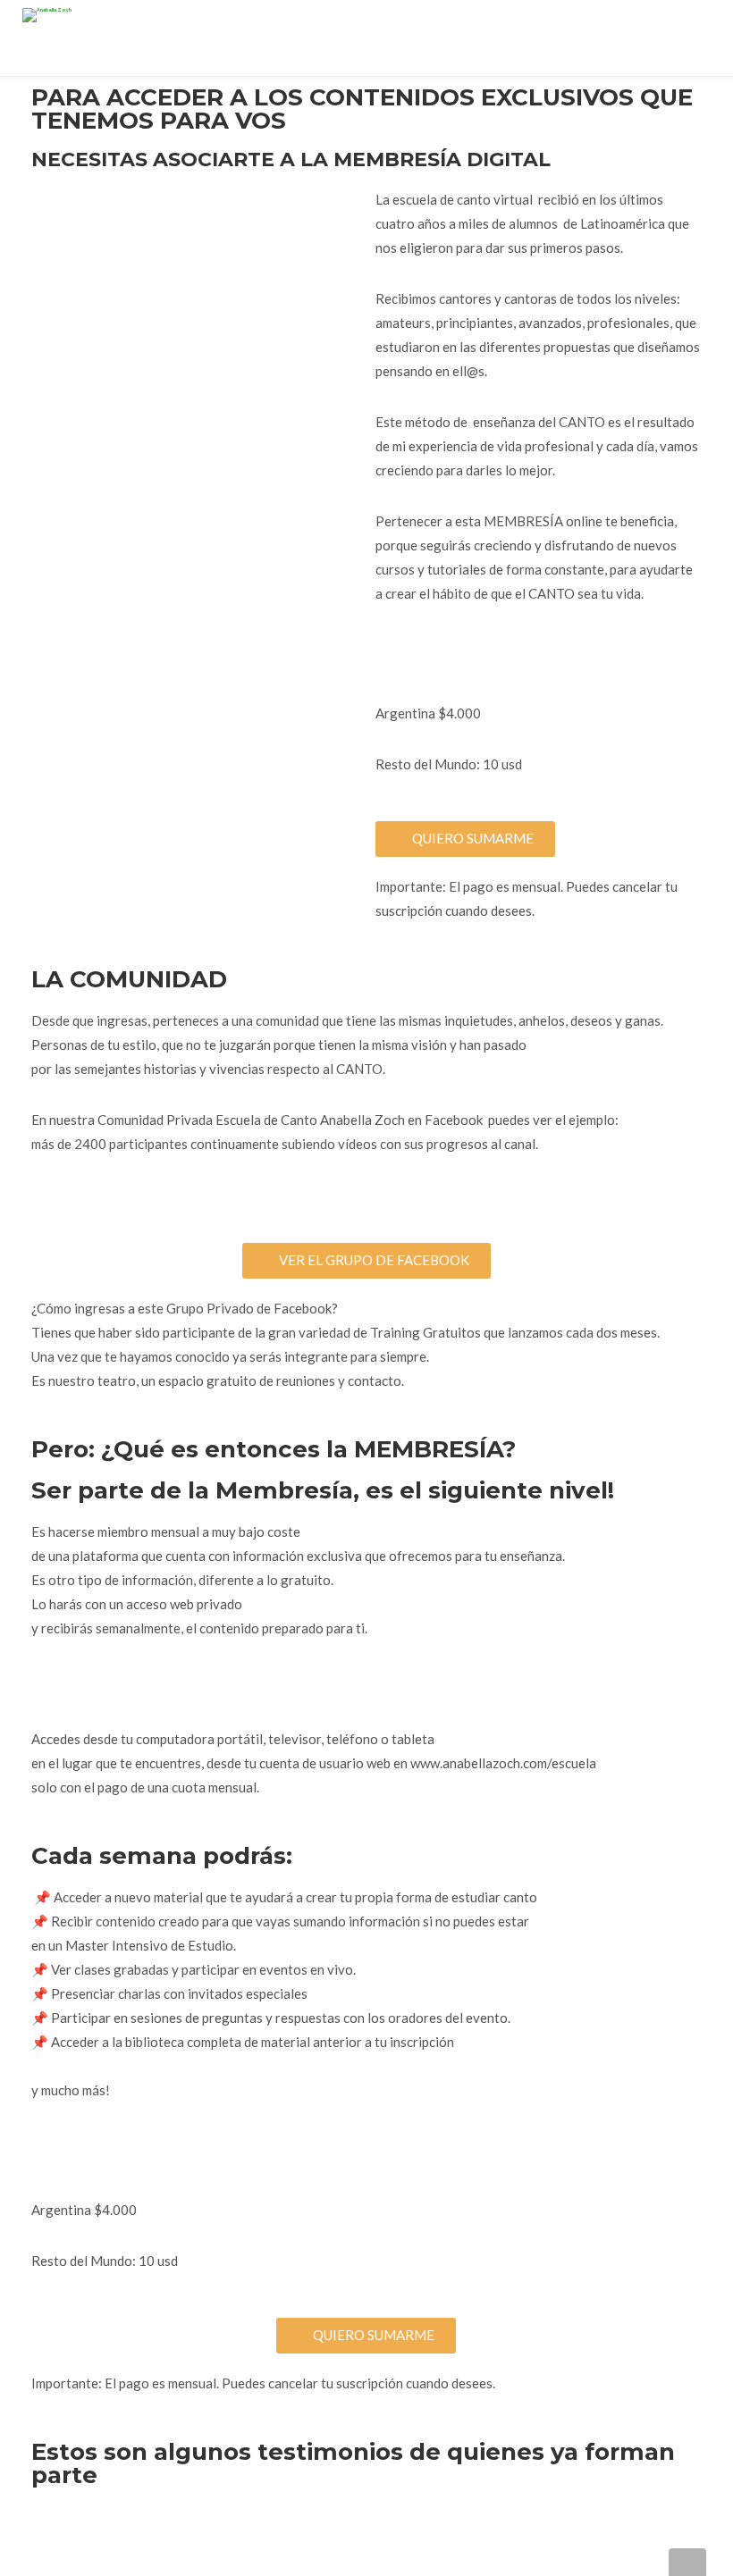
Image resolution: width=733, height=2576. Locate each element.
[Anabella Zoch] (47, 11)
